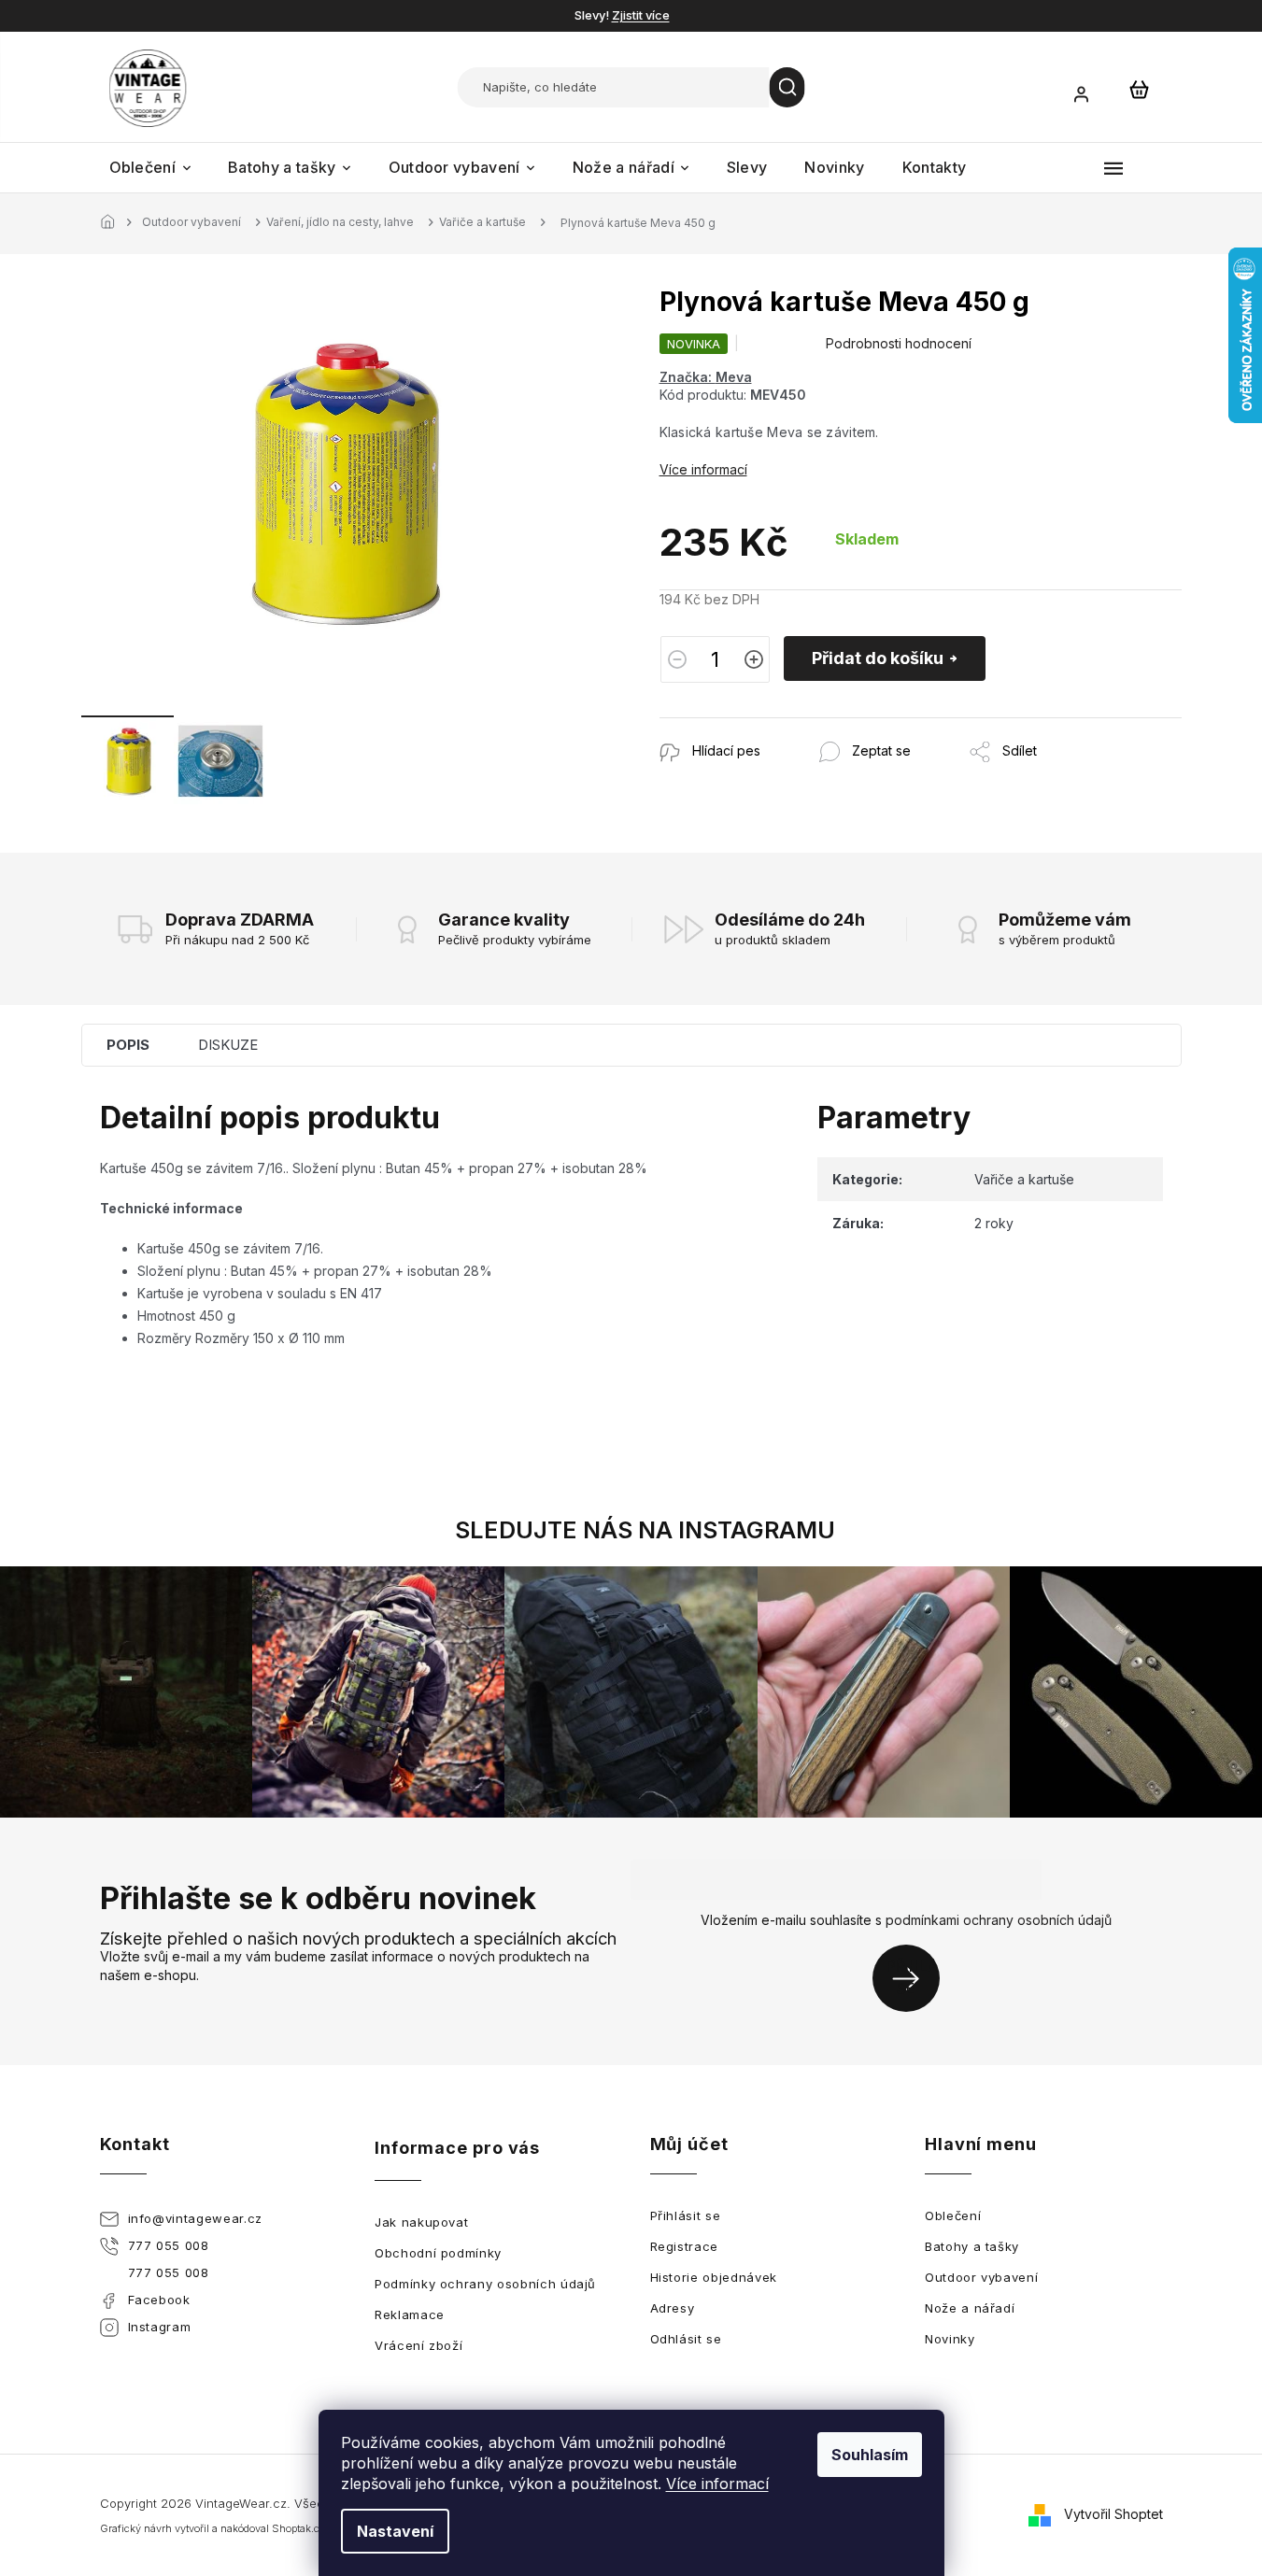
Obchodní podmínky (438, 2253)
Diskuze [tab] (228, 1045)
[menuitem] (150, 168)
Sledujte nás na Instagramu (645, 1530)
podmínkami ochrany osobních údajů (999, 1920)
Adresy (673, 2308)
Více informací (717, 2484)
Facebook (159, 2300)
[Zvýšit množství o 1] (754, 659)
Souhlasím (870, 2455)
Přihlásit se (913, 1978)
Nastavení (395, 2531)
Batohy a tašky (972, 2246)
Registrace (685, 2246)
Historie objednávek (714, 2277)
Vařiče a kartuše (1024, 1179)
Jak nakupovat (421, 2222)
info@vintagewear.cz (195, 2218)
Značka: (706, 377)
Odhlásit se (686, 2339)
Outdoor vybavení (981, 2277)
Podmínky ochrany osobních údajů (485, 2284)
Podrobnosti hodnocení (899, 343)
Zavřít (761, 727)
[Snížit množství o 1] (677, 659)
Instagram (160, 2327)
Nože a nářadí (970, 2308)
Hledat (787, 87)
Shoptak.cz (298, 2528)
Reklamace (410, 2314)
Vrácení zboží (418, 2345)
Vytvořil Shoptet (1113, 2514)
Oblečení (953, 2215)
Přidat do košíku (878, 658)
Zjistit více (641, 15)
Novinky (950, 2339)
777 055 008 (169, 2245)
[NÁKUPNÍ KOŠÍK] (1140, 89)
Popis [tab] (128, 1045)
